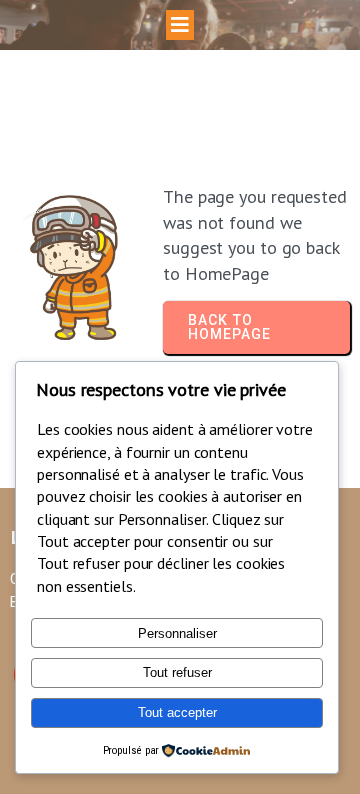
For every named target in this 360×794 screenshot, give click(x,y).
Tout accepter (177, 712)
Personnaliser (177, 633)
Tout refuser (177, 672)
